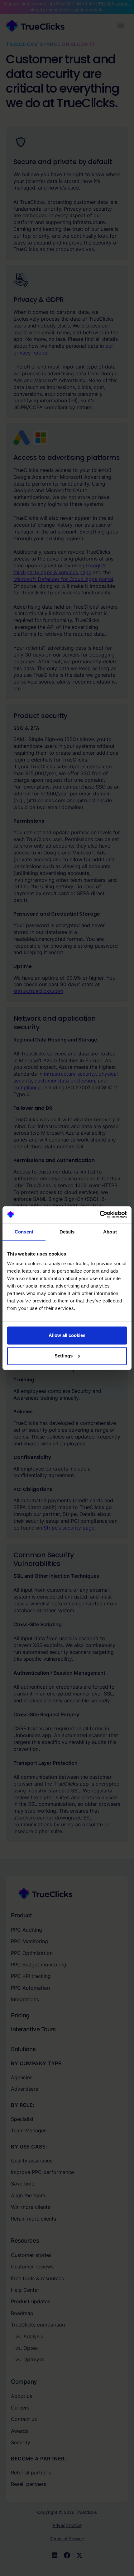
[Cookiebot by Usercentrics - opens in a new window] (100, 1215)
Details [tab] (67, 1232)
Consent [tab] (24, 1232)
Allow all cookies (67, 1336)
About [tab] (110, 1232)
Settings (64, 1356)
